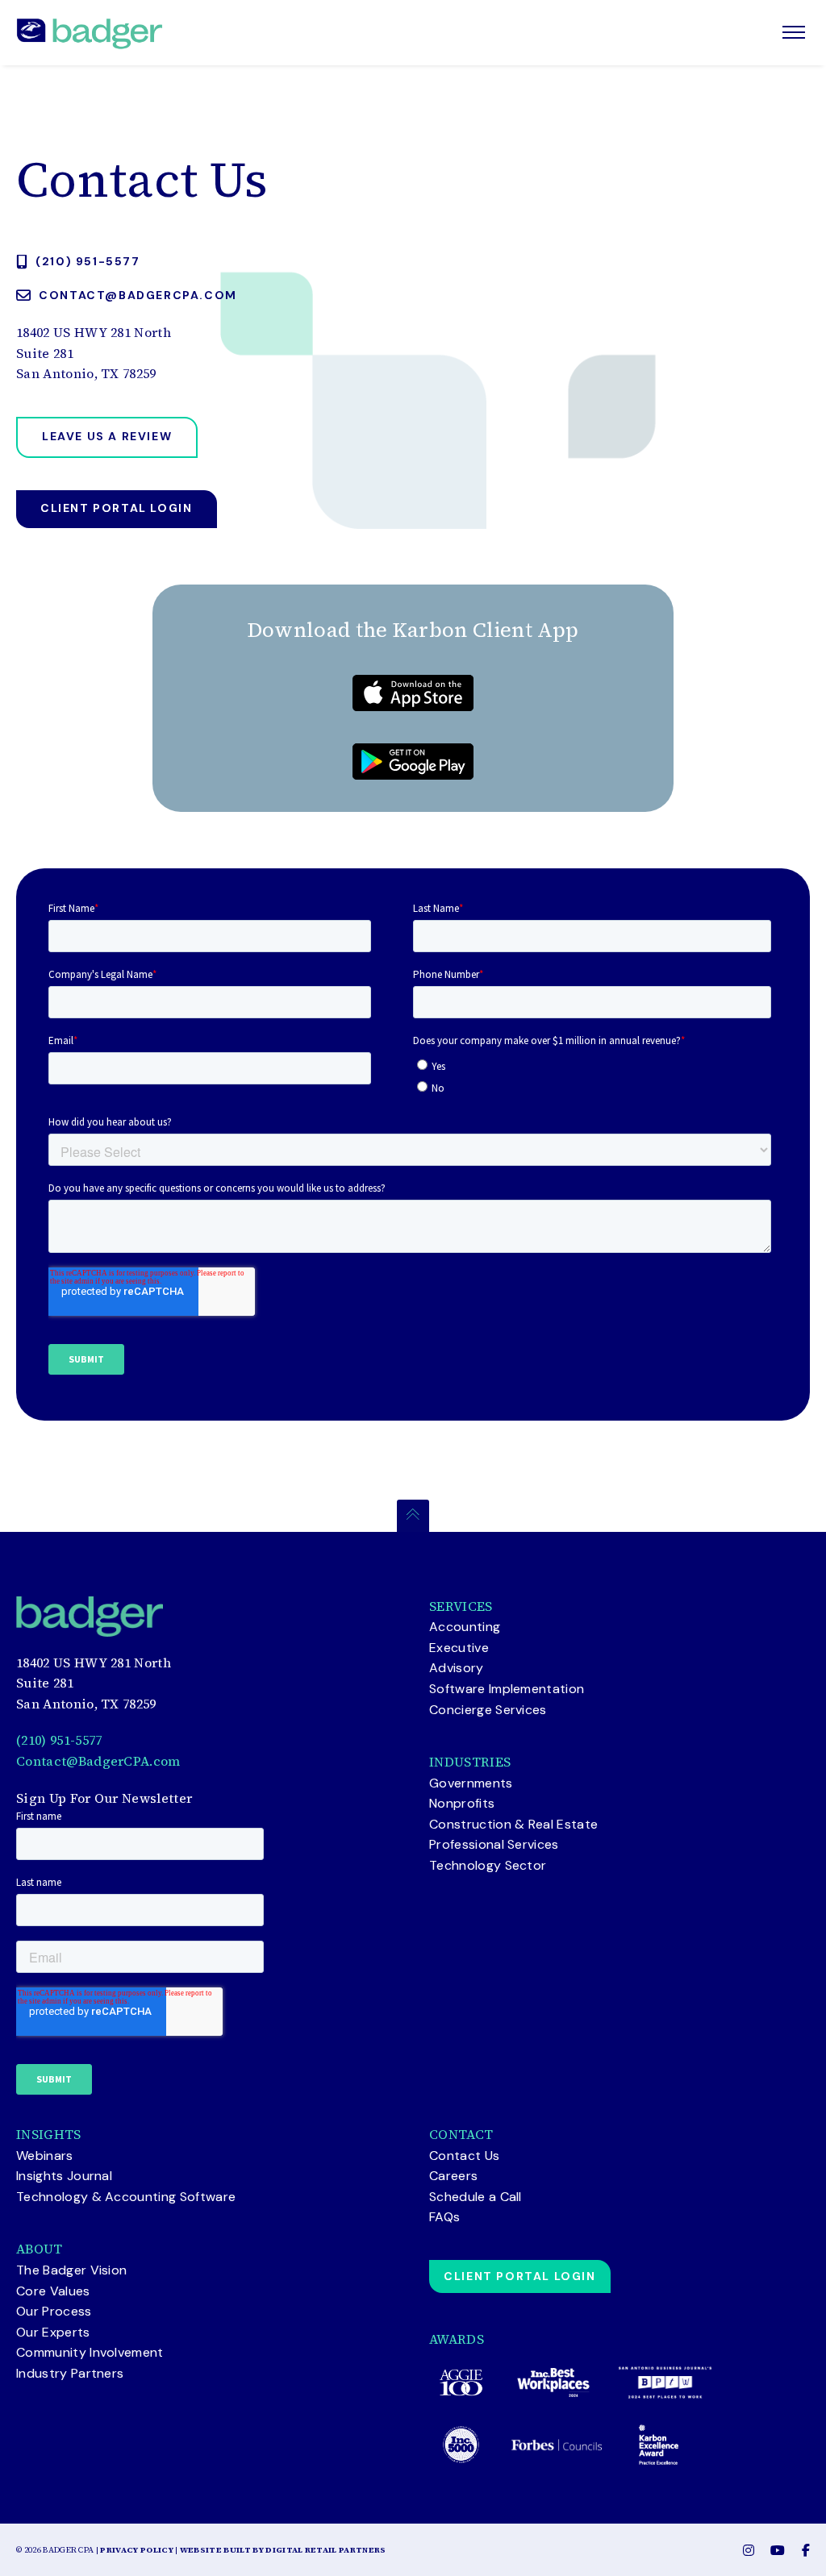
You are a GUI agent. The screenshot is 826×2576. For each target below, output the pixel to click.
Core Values (53, 2291)
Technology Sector (488, 1865)
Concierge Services (488, 1710)
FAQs (444, 2217)
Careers (453, 2176)
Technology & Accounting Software (126, 2197)
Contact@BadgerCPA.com (98, 1761)
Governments (471, 1783)
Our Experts (53, 2332)
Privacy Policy (136, 2550)
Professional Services (494, 1844)
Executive (459, 1648)
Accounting (465, 1627)
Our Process (54, 2311)
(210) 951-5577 (59, 1740)
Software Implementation (507, 1689)
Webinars (45, 2156)
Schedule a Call (476, 2197)
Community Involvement (90, 2352)
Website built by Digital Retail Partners (283, 2550)
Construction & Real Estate (513, 1824)
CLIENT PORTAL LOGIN (519, 2276)
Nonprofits (462, 1803)
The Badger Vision (71, 2270)
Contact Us (464, 2156)
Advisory (457, 1668)
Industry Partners (70, 2373)
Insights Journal (64, 2176)
